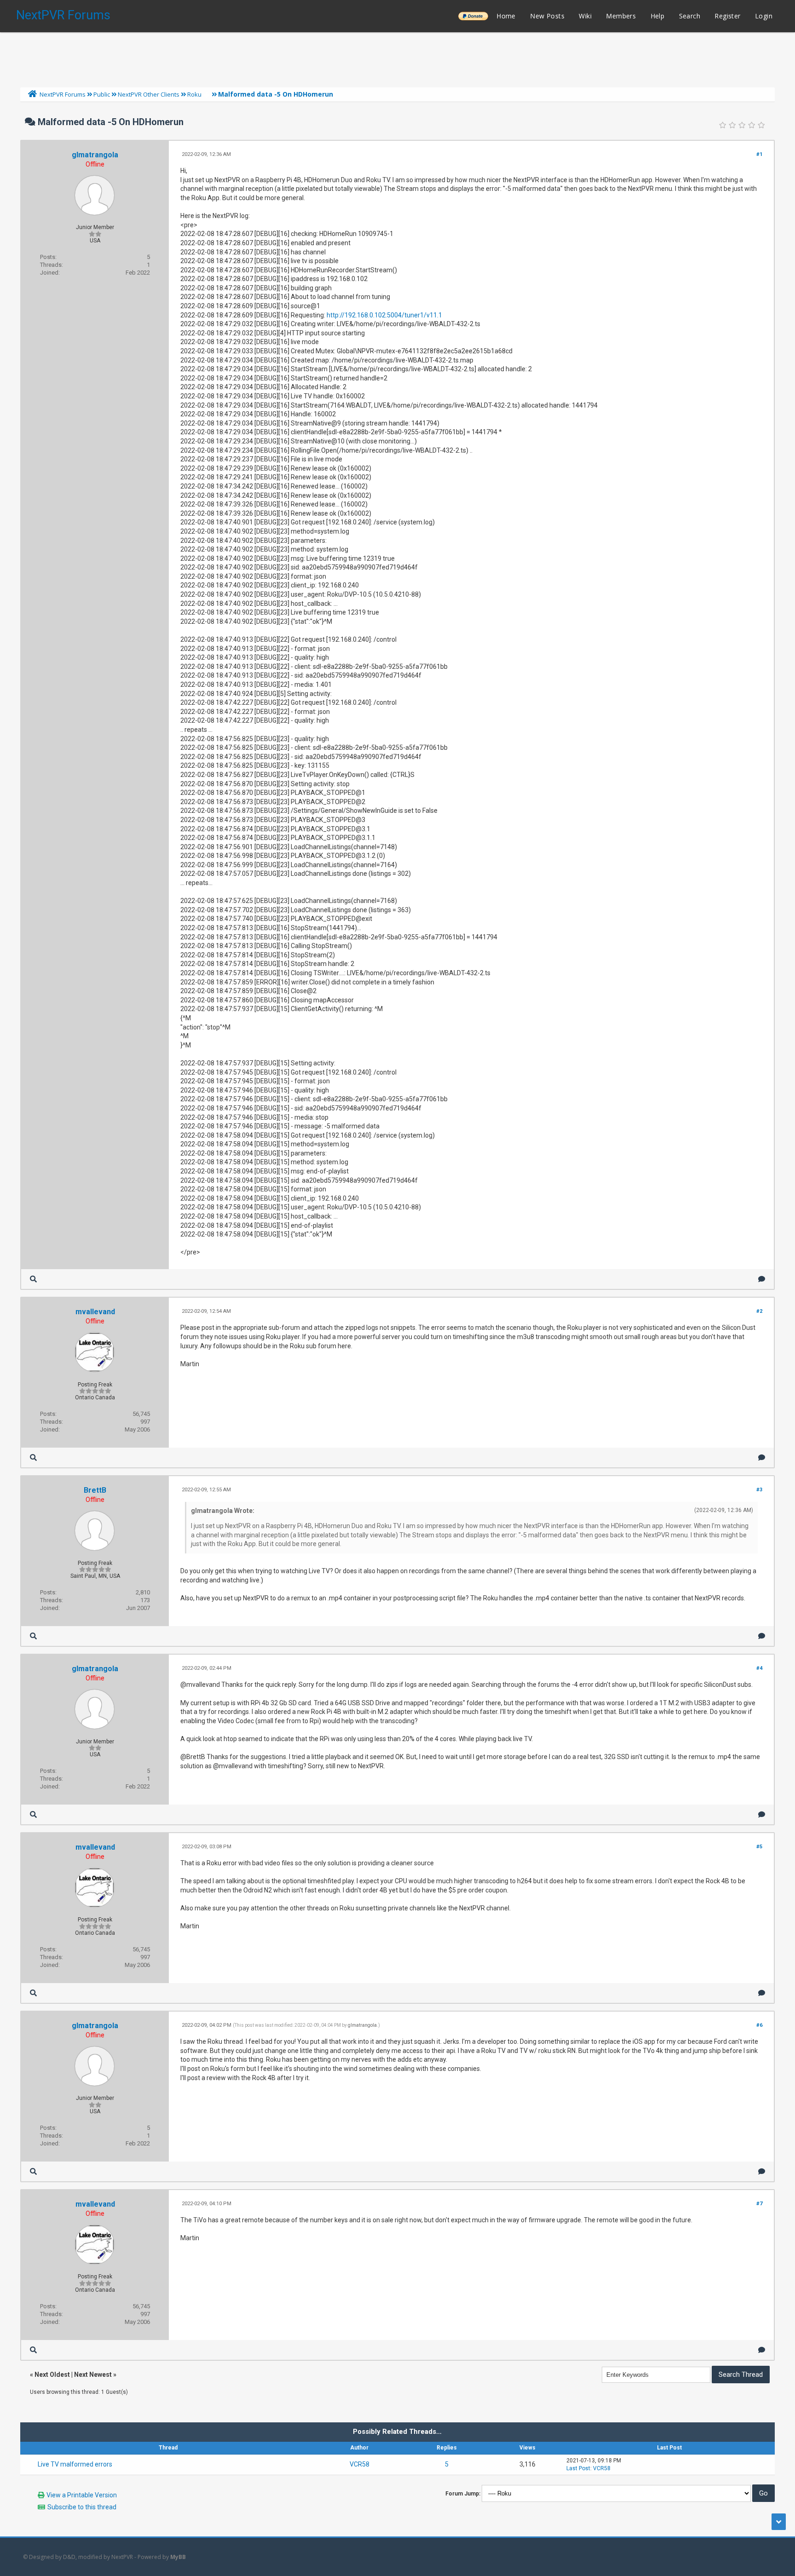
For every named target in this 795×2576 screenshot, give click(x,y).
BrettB (95, 1490)
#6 (759, 2025)
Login (764, 16)
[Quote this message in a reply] (762, 1279)
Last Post (578, 2468)
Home (506, 16)
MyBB (178, 2557)
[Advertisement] (397, 57)
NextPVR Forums (63, 15)
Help (658, 16)
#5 (759, 1847)
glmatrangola (95, 155)
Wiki (585, 16)
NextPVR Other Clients (149, 94)
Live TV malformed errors (75, 2464)
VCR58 (360, 2464)
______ (473, 16)
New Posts (547, 16)
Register (727, 16)
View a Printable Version (82, 2495)
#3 (759, 1490)
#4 (759, 1668)
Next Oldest (52, 2375)
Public (102, 94)
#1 (759, 154)
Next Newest (93, 2375)
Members (621, 16)
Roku (194, 94)
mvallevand (95, 1312)
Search (690, 16)
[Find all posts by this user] (33, 1279)
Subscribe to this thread (82, 2507)
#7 (759, 2204)
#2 (759, 1311)
